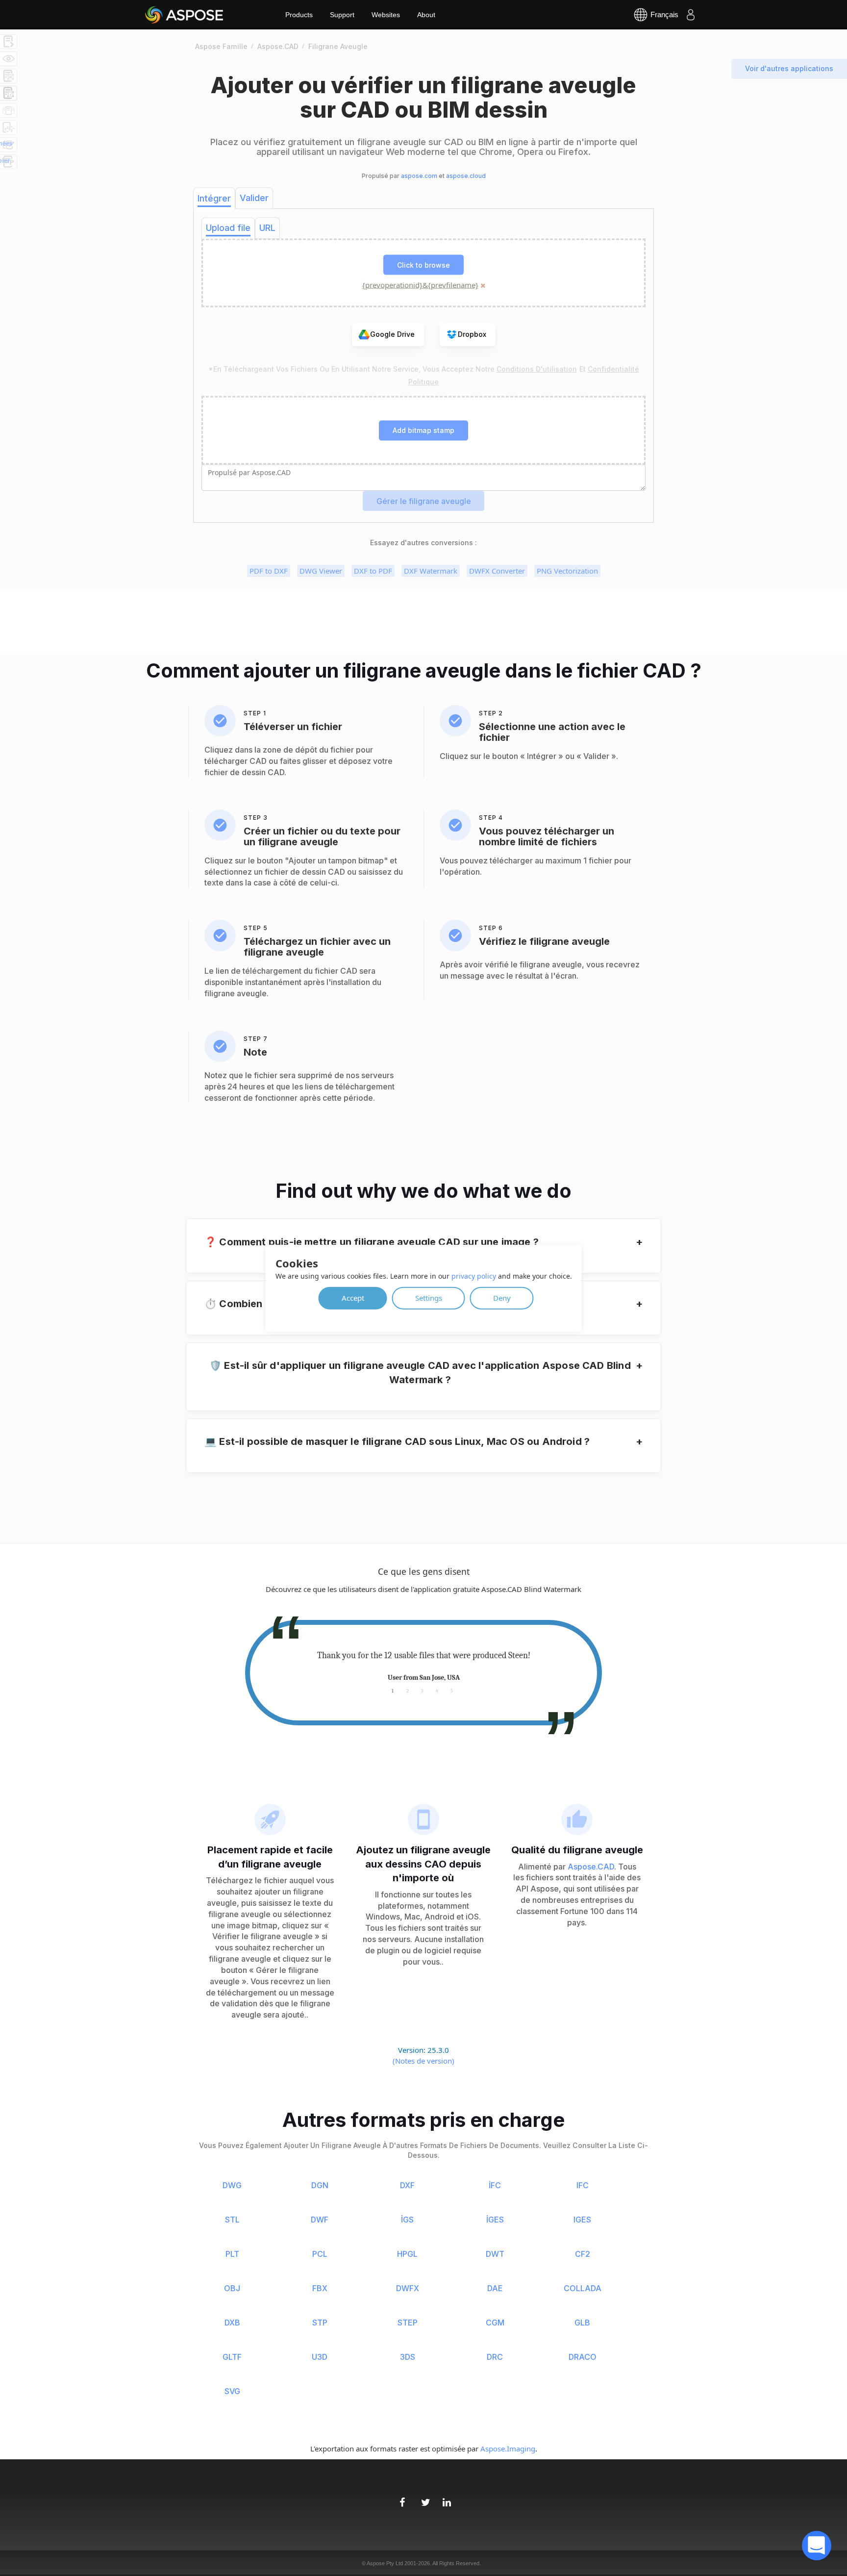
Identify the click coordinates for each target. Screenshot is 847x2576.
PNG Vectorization (567, 571)
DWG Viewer (321, 571)
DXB (232, 2323)
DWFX (408, 2288)
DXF (407, 2185)
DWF (320, 2220)
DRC (495, 2357)
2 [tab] (408, 1690)
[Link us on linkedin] (445, 2497)
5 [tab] (452, 1690)
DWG (232, 2185)
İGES (495, 2220)
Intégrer (214, 198)
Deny (502, 1298)
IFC (583, 2185)
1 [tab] (393, 1690)
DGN (320, 2185)
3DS (408, 2357)
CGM (495, 2323)
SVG (232, 2391)
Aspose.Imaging (508, 2449)
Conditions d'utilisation (537, 369)
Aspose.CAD (591, 1867)
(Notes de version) (423, 2061)
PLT (232, 2254)
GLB (582, 2323)
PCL (320, 2254)
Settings (429, 1298)
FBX (320, 2288)
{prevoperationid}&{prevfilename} (420, 285)
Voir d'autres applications (789, 68)
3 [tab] (422, 1690)
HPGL (407, 2254)
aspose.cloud (466, 176)
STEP (408, 2323)
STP (320, 2323)
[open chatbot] (817, 2546)
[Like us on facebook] (402, 2497)
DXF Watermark (431, 571)
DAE (495, 2288)
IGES (582, 2220)
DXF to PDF (373, 571)
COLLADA (583, 2288)
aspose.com (419, 176)
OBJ (232, 2288)
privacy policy (474, 1276)
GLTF (232, 2357)
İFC (495, 2185)
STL (232, 2220)
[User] (691, 15)
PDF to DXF (269, 571)
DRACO (583, 2357)
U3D (320, 2357)
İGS (407, 2220)
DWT (495, 2254)
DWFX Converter (497, 571)
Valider (254, 198)
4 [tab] (437, 1690)
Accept (353, 1298)
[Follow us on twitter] (423, 2497)
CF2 (583, 2254)
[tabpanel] (423, 1667)
